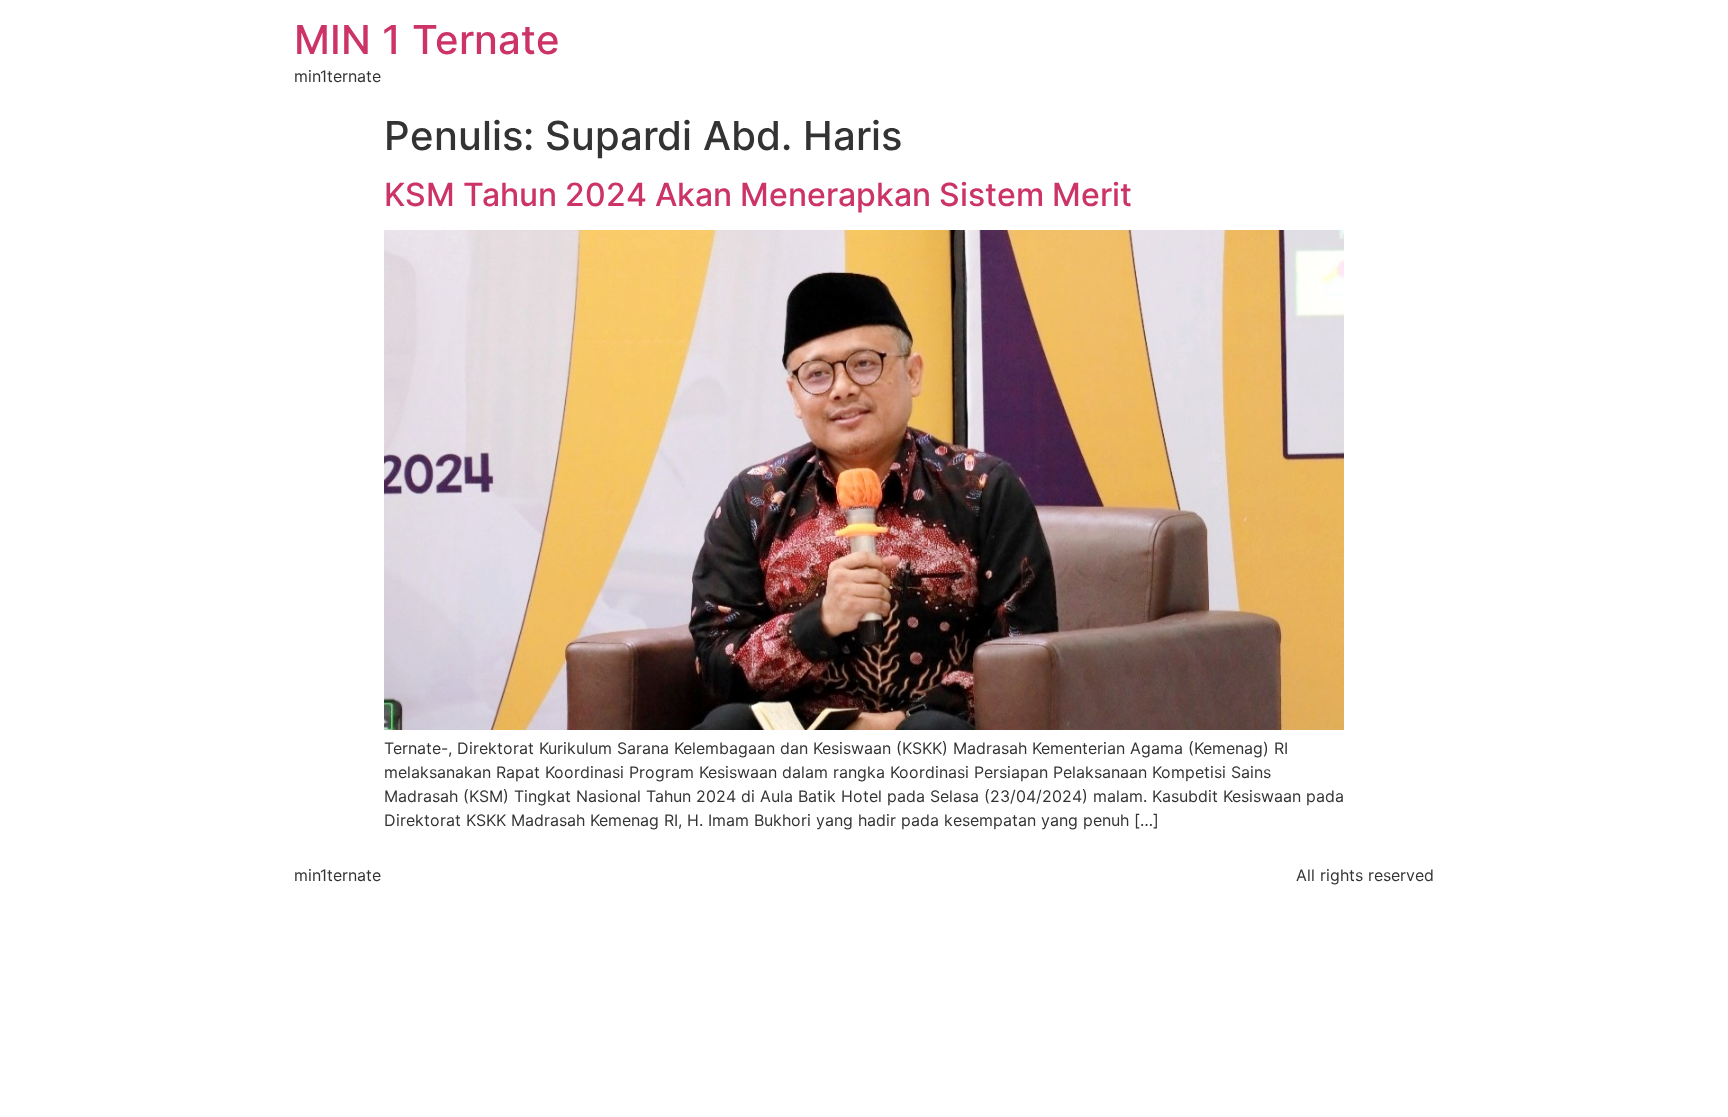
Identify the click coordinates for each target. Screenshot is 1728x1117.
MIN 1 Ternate (427, 39)
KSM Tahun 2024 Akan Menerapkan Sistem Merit (758, 194)
